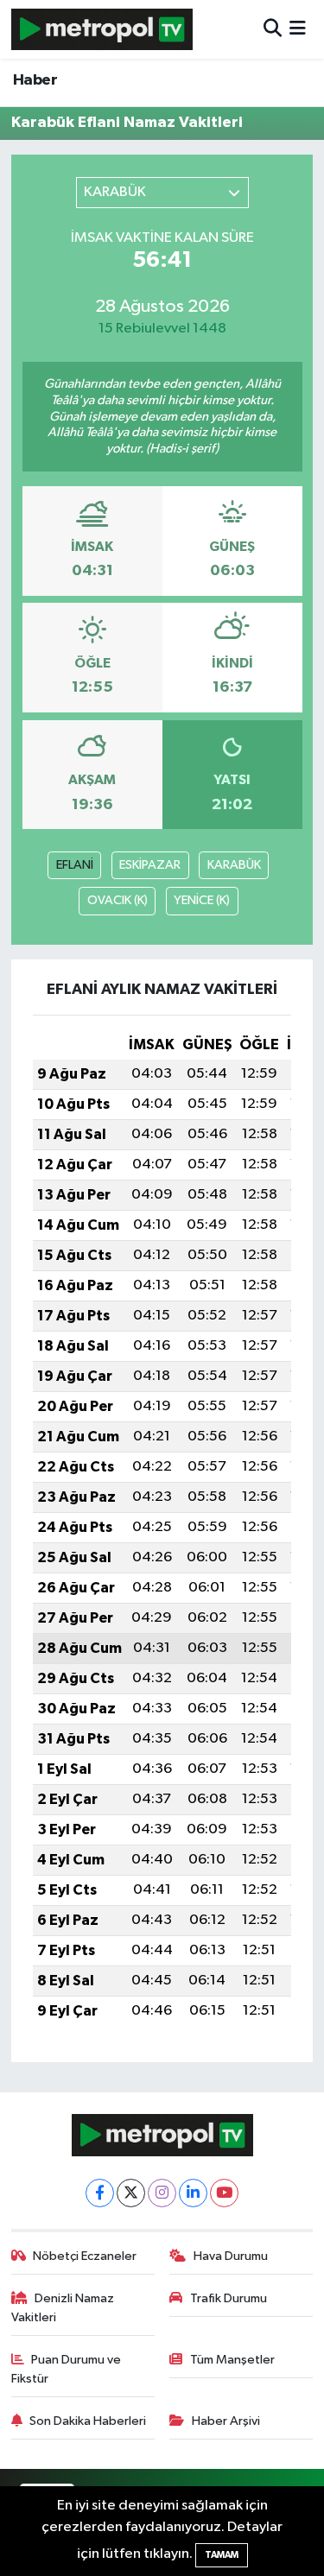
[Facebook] (100, 2193)
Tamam (222, 2555)
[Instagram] (162, 2193)
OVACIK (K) (118, 900)
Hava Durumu (231, 2256)
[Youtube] (224, 2193)
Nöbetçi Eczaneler (85, 2256)
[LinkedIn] (193, 2193)
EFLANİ (75, 865)
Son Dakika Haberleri (88, 2421)
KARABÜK (234, 865)
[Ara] (273, 29)
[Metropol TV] (102, 29)
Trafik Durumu (229, 2298)
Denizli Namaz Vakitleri (63, 2308)
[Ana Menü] (298, 29)
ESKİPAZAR (150, 865)
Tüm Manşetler (232, 2360)
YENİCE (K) (202, 900)
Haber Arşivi (226, 2421)
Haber (35, 80)
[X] (131, 2193)
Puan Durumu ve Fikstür (67, 2369)
